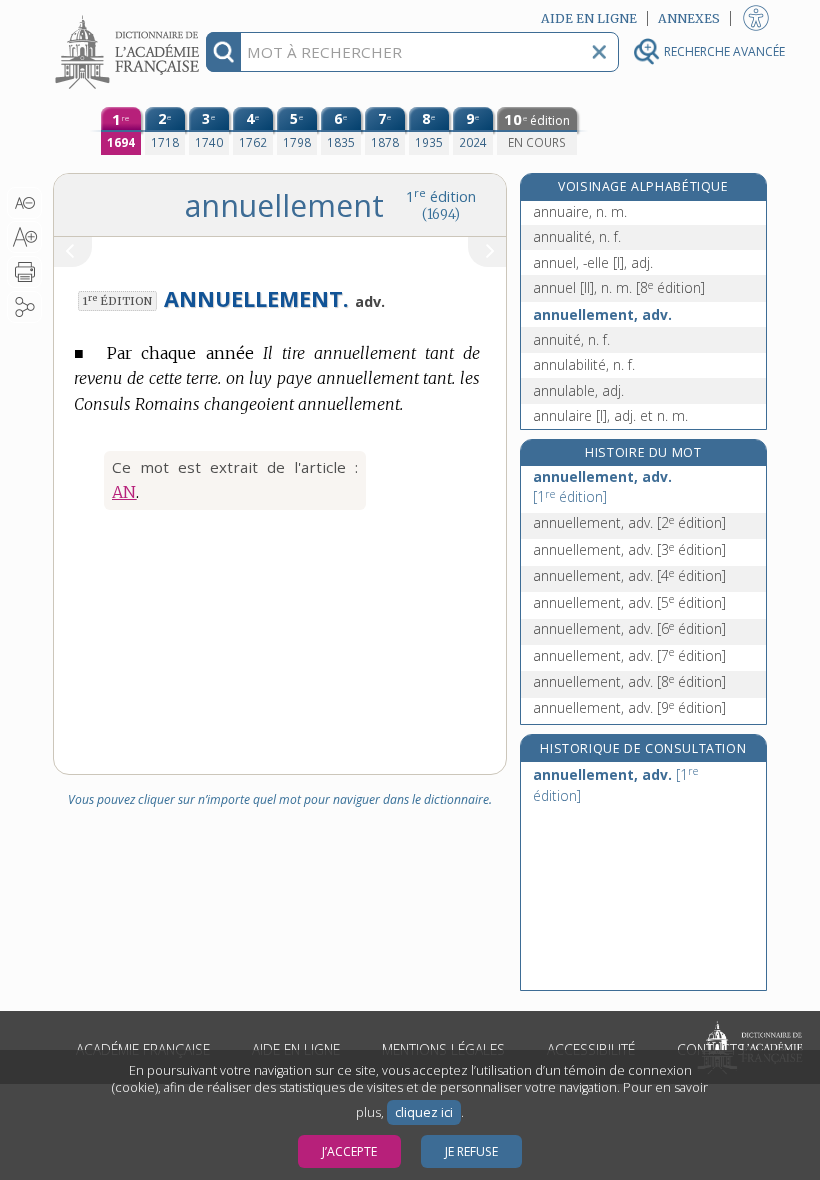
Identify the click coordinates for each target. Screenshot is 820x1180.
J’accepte (349, 1151)
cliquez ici (424, 1112)
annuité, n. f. (571, 339)
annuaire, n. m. (580, 211)
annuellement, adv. (602, 314)
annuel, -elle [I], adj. (593, 262)
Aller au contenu (130, 17)
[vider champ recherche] (599, 52)
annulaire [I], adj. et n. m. (610, 415)
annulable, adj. (578, 390)
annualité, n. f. (577, 236)
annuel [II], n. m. (619, 287)
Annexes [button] (689, 18)
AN (124, 492)
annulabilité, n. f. (584, 364)
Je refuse (471, 1151)
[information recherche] (223, 52)
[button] (24, 203)
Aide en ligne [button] (589, 18)
